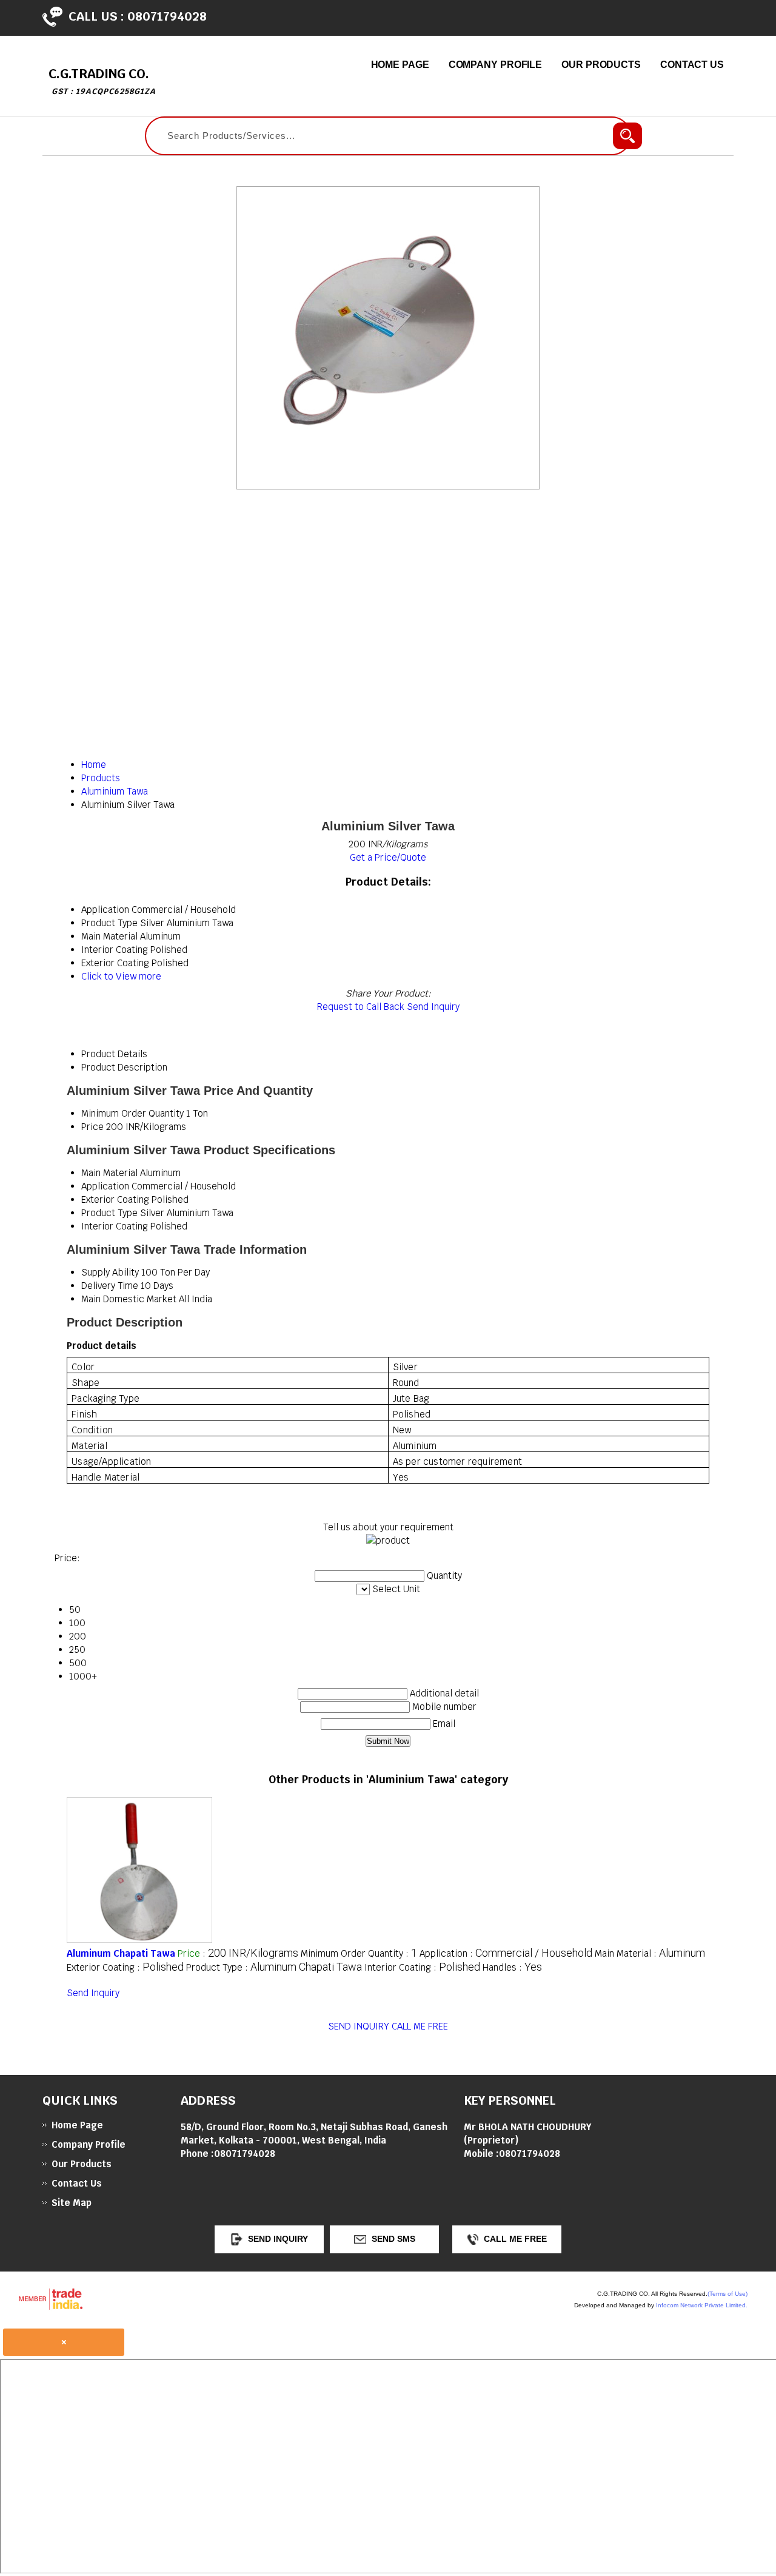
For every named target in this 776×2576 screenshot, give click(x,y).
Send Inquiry (433, 1007)
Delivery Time (110, 1286)
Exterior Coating (115, 1199)
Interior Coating (115, 1226)
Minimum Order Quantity (132, 1113)
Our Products (601, 65)
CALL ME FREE (420, 2026)
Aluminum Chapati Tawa (121, 1953)
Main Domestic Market (129, 1299)
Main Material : (650, 1953)
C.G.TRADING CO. (102, 81)
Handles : (512, 1967)
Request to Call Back (361, 1007)
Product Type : (274, 1967)
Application (105, 1186)
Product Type (109, 1213)
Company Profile (496, 65)
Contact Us (692, 65)
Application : (506, 1953)
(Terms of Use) (727, 2294)
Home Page (400, 65)
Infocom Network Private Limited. (702, 2305)
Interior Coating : (422, 1967)
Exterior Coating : (125, 1967)
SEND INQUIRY (359, 2026)
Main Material (109, 1173)
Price (92, 1127)
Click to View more (121, 976)
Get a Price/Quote (388, 857)
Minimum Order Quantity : (359, 1953)
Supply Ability (110, 1272)
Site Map (72, 2203)
